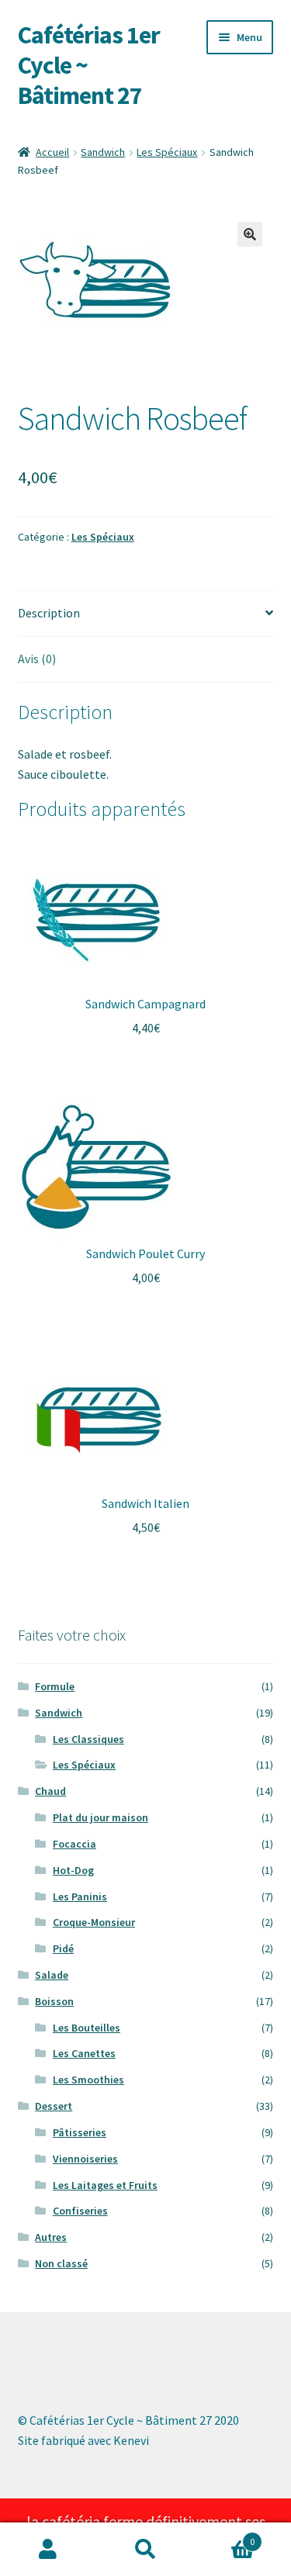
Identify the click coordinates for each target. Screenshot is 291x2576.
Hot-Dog (73, 1870)
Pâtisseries (80, 2132)
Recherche (145, 2550)
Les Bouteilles (87, 2028)
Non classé (61, 2263)
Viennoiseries (85, 2159)
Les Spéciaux (167, 152)
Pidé (63, 1948)
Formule (55, 1686)
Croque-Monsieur (94, 1922)
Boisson (54, 2001)
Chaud (50, 1791)
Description (49, 613)
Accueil (52, 152)
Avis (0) (37, 659)
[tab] (146, 614)
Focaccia (74, 1844)
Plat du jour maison (100, 1817)
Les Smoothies (88, 2080)
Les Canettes (84, 2053)
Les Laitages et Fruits (105, 2185)
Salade (52, 1975)
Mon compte (48, 2550)
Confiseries (80, 2211)
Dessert (54, 2106)
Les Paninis (80, 1897)
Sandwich (103, 152)
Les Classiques (88, 1739)
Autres (51, 2237)
